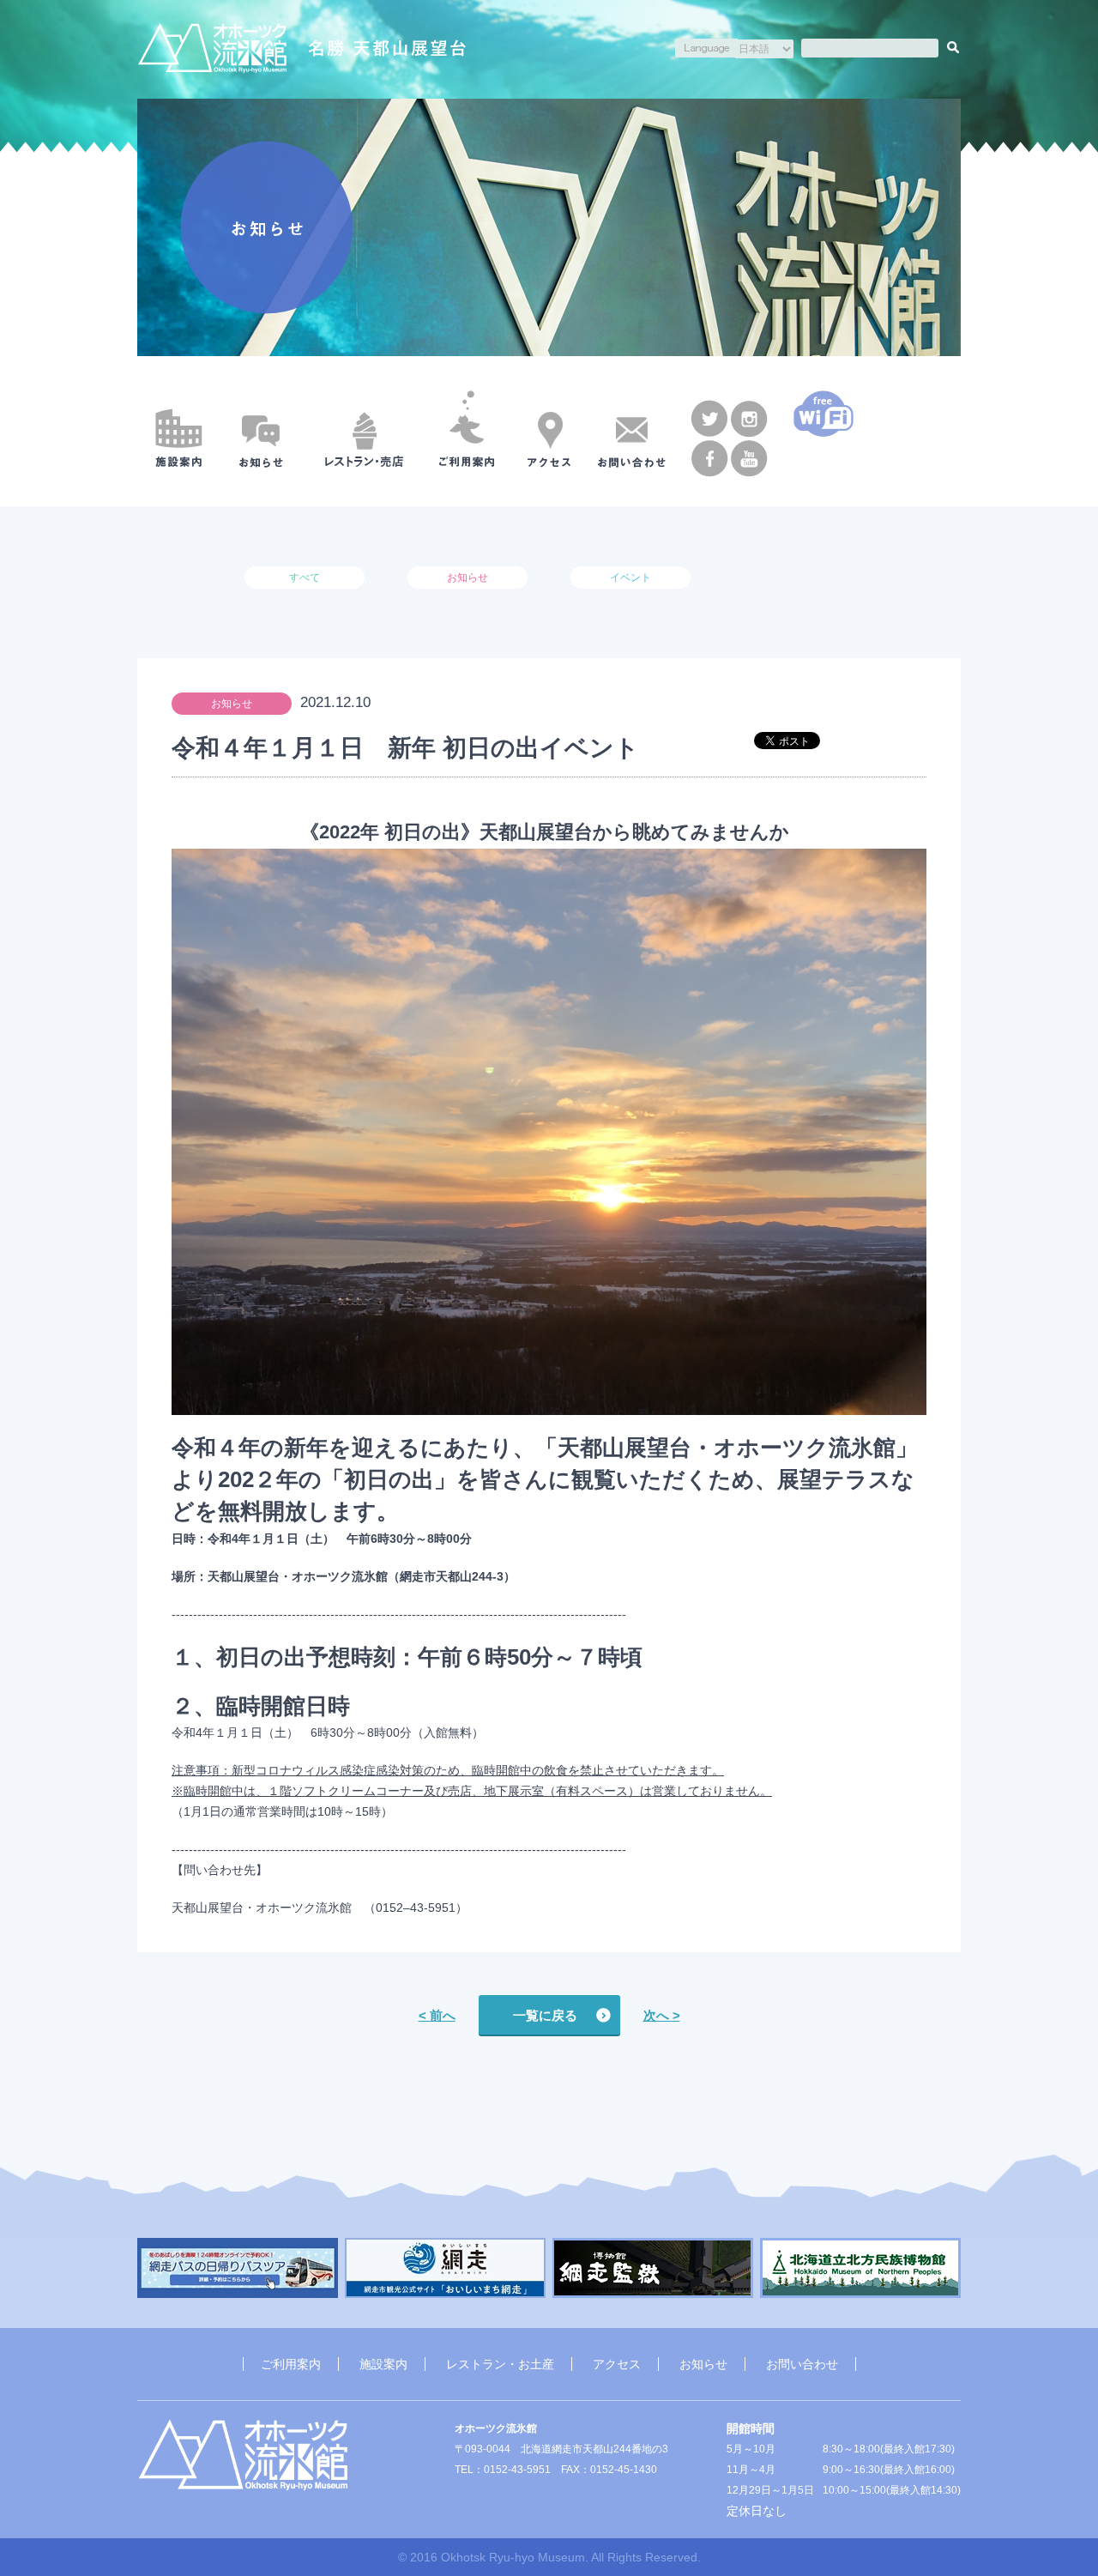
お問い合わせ (802, 2364)
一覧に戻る (545, 2015)
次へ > (662, 2015)
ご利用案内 (291, 2364)
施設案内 (383, 2364)
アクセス (617, 2364)
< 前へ (437, 2015)
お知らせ (703, 2364)
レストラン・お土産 (500, 2364)
